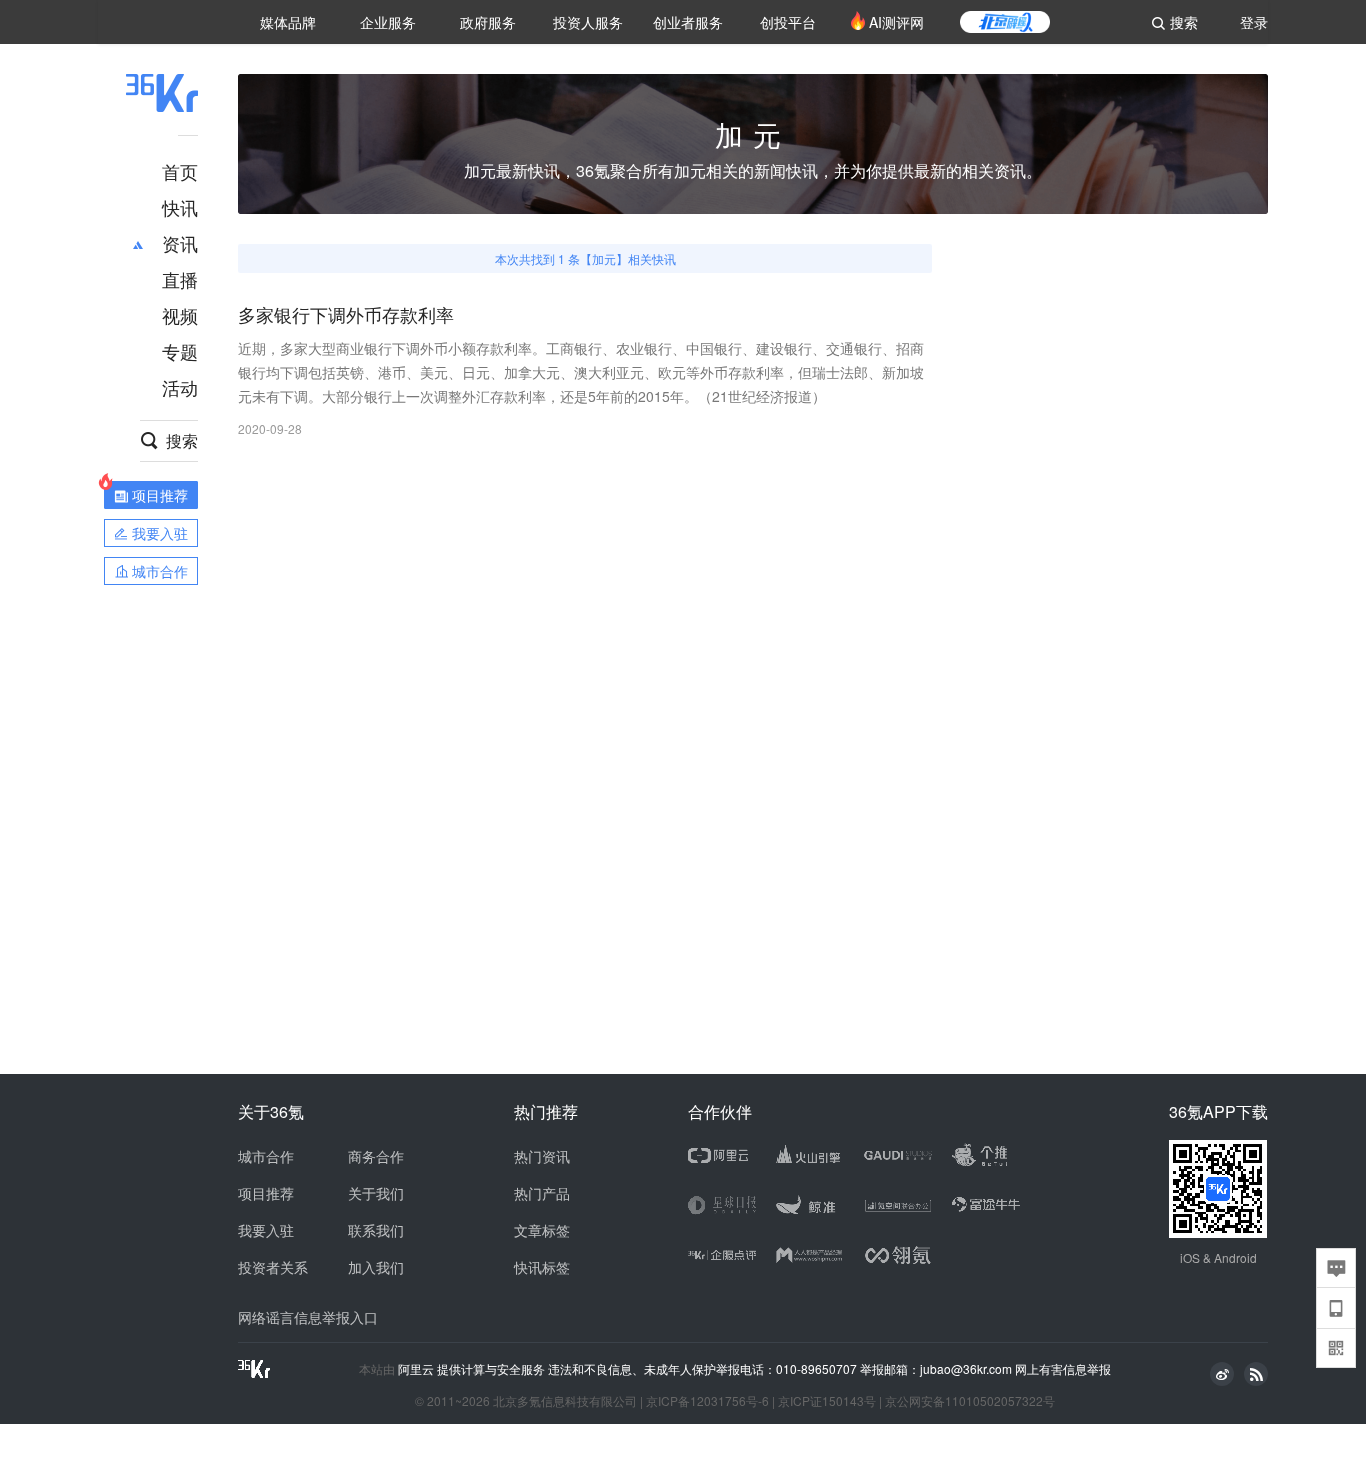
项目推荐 (266, 1193)
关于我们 (376, 1193)
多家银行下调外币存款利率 (346, 315)
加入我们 (376, 1267)
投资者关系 (273, 1267)
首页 (180, 171)
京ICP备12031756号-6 (707, 1400)
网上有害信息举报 (1063, 1368)
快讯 (180, 207)
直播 (180, 279)
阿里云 (417, 1369)
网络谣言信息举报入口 (308, 1317)
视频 (180, 315)
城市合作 (266, 1156)
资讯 (180, 243)
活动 (180, 387)
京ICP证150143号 (827, 1400)
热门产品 (542, 1193)
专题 (180, 351)
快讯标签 (542, 1267)
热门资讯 (542, 1156)
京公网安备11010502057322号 (970, 1400)
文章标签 (542, 1230)
